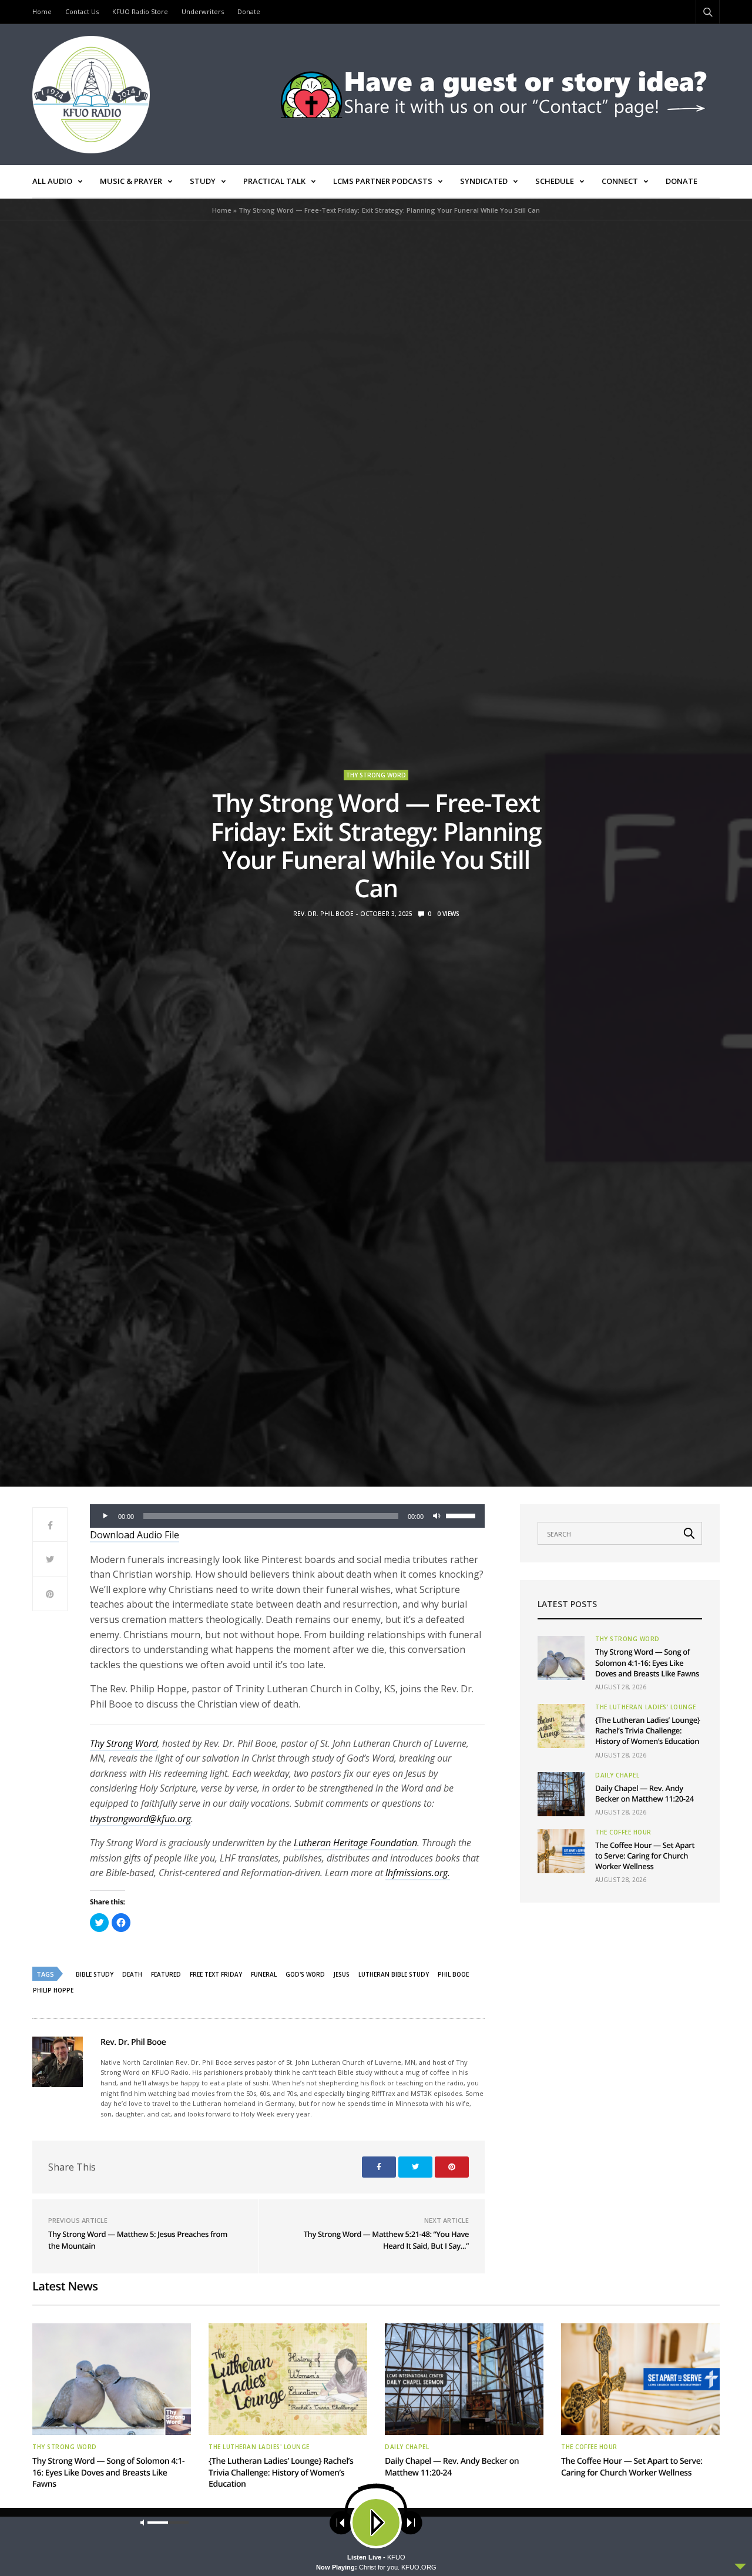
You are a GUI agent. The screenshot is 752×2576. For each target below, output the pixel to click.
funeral (264, 1974)
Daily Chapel (617, 1775)
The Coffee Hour (623, 1832)
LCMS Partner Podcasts (383, 181)
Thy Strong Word (376, 775)
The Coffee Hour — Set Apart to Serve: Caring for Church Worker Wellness (645, 1856)
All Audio (52, 181)
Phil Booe (453, 1974)
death (132, 1974)
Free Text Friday (216, 1974)
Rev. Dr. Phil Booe (323, 914)
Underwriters (203, 11)
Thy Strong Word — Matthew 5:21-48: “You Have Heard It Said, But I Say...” (386, 2240)
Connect (620, 181)
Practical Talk (274, 181)
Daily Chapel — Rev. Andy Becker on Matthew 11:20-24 (644, 1793)
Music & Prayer (131, 181)
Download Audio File (135, 1535)
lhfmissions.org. (418, 1873)
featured (166, 1974)
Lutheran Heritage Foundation (355, 1843)
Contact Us (82, 11)
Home (42, 11)
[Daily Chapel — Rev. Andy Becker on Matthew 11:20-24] (561, 1794)
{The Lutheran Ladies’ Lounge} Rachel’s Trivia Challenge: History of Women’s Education (647, 1730)
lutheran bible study (394, 1974)
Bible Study (95, 1974)
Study (203, 181)
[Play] (105, 1516)
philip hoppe (53, 1990)
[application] (287, 1516)
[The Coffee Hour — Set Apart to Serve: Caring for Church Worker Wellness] (561, 1851)
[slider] (462, 1515)
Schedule (555, 181)
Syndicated (484, 181)
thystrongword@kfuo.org (140, 1819)
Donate (249, 11)
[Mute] (437, 1516)
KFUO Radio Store (140, 11)
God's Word (305, 1974)
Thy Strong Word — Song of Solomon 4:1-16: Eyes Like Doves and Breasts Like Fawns (647, 1662)
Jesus (342, 1974)
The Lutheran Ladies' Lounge (646, 1707)
